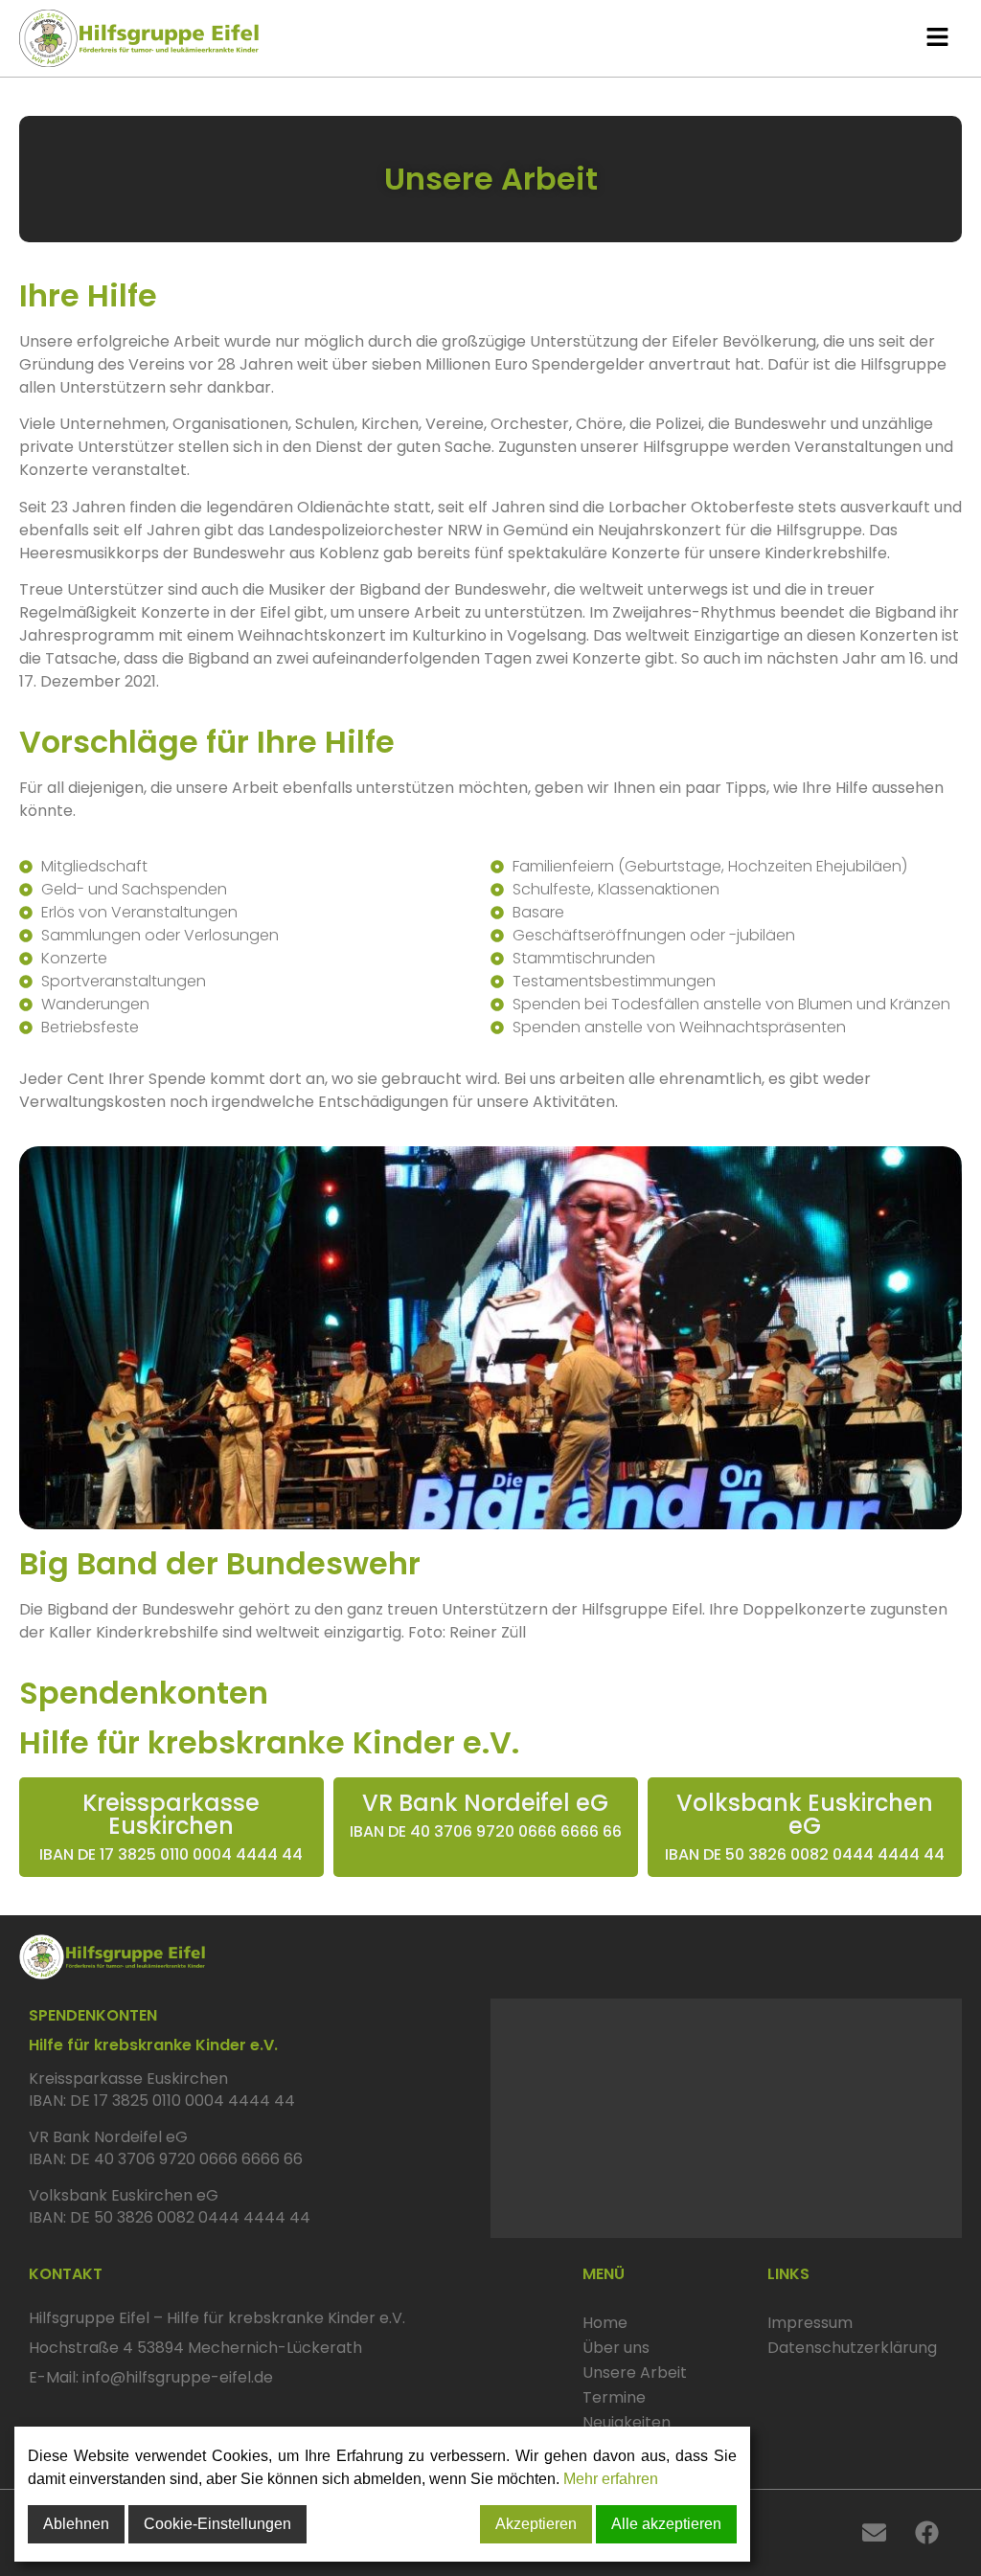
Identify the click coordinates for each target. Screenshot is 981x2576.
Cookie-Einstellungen (217, 2524)
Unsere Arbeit (635, 2373)
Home (605, 2323)
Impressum (810, 2323)
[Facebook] (927, 2533)
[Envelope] (875, 2533)
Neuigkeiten (627, 2422)
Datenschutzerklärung (837, 2348)
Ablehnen (76, 2524)
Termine (614, 2397)
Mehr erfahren (611, 2479)
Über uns (616, 2348)
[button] (937, 38)
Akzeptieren (536, 2524)
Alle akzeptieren (666, 2524)
